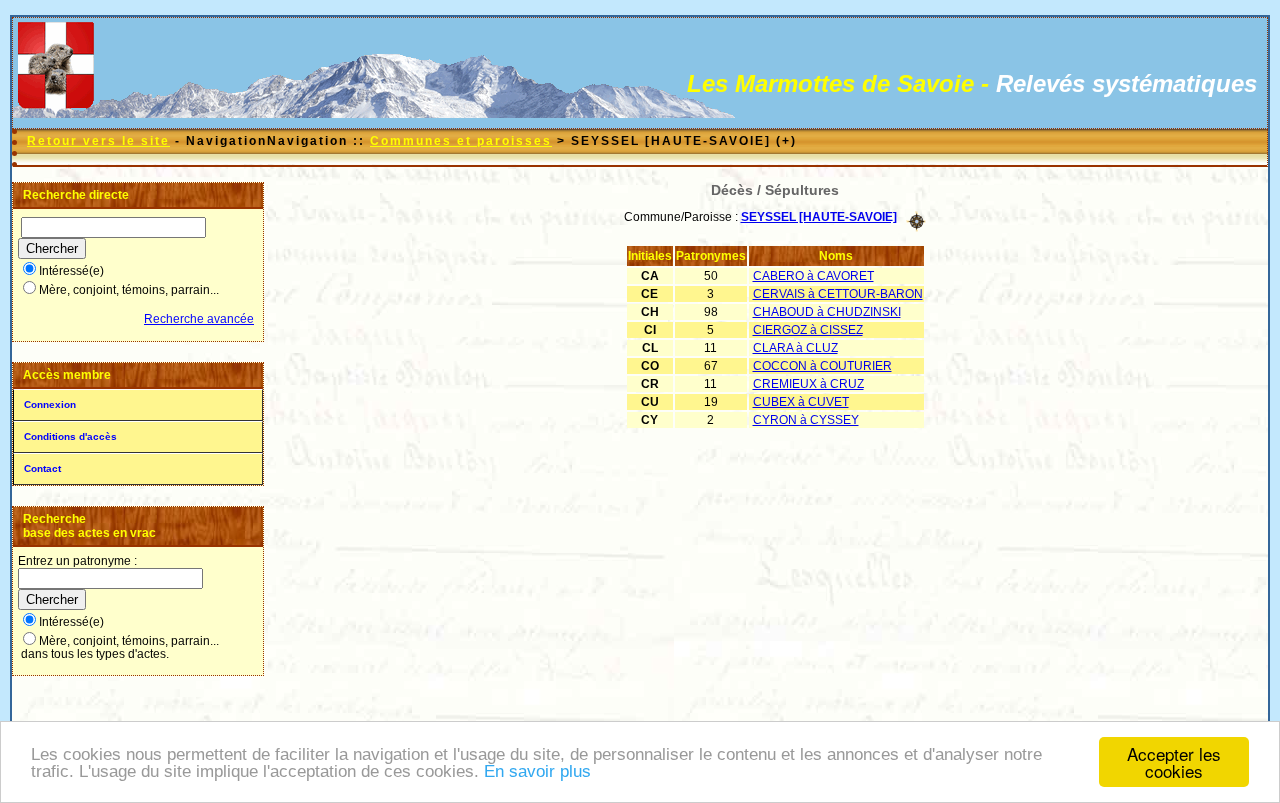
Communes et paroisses (461, 141)
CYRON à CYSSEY (806, 420)
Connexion (50, 404)
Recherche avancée (199, 319)
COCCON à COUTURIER (822, 366)
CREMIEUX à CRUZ (808, 384)
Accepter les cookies (1174, 762)
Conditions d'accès (70, 436)
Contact (42, 468)
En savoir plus (537, 771)
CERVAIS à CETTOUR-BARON (838, 294)
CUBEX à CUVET (801, 402)
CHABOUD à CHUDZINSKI (827, 312)
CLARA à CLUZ (795, 348)
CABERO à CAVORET (813, 276)
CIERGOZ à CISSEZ (808, 330)
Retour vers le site (98, 141)
